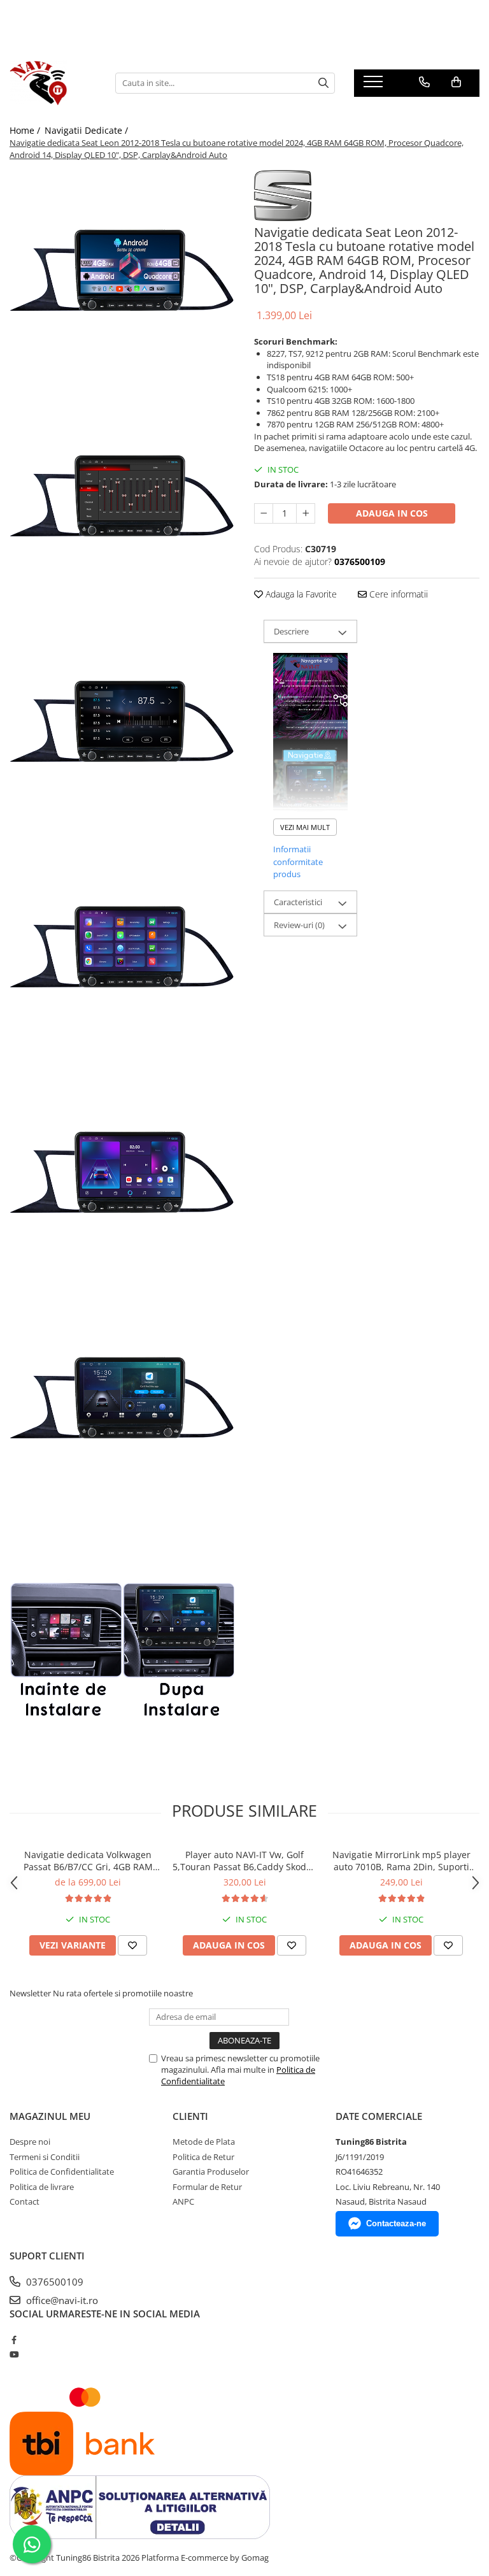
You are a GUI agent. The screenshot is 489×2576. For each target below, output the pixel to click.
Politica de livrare (42, 2187)
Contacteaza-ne (396, 2223)
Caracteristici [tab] (298, 902)
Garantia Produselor (211, 2172)
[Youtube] (14, 2354)
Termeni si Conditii (45, 2157)
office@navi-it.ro (61, 2300)
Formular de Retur (207, 2187)
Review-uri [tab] (299, 925)
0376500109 (53, 2282)
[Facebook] (14, 2340)
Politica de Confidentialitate (62, 2172)
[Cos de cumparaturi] (456, 82)
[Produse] (375, 85)
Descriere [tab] (291, 631)
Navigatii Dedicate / (88, 130)
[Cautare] (323, 83)
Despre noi (30, 2142)
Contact (25, 2201)
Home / (26, 130)
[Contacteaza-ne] (424, 82)
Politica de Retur (203, 2157)
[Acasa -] (53, 83)
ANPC (183, 2201)
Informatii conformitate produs (298, 862)
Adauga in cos (392, 513)
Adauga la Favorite (300, 594)
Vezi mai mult (305, 827)
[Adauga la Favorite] (132, 1945)
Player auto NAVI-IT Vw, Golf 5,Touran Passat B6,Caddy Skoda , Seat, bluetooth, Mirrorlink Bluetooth (244, 1861)
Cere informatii (397, 594)
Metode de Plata (204, 2142)
